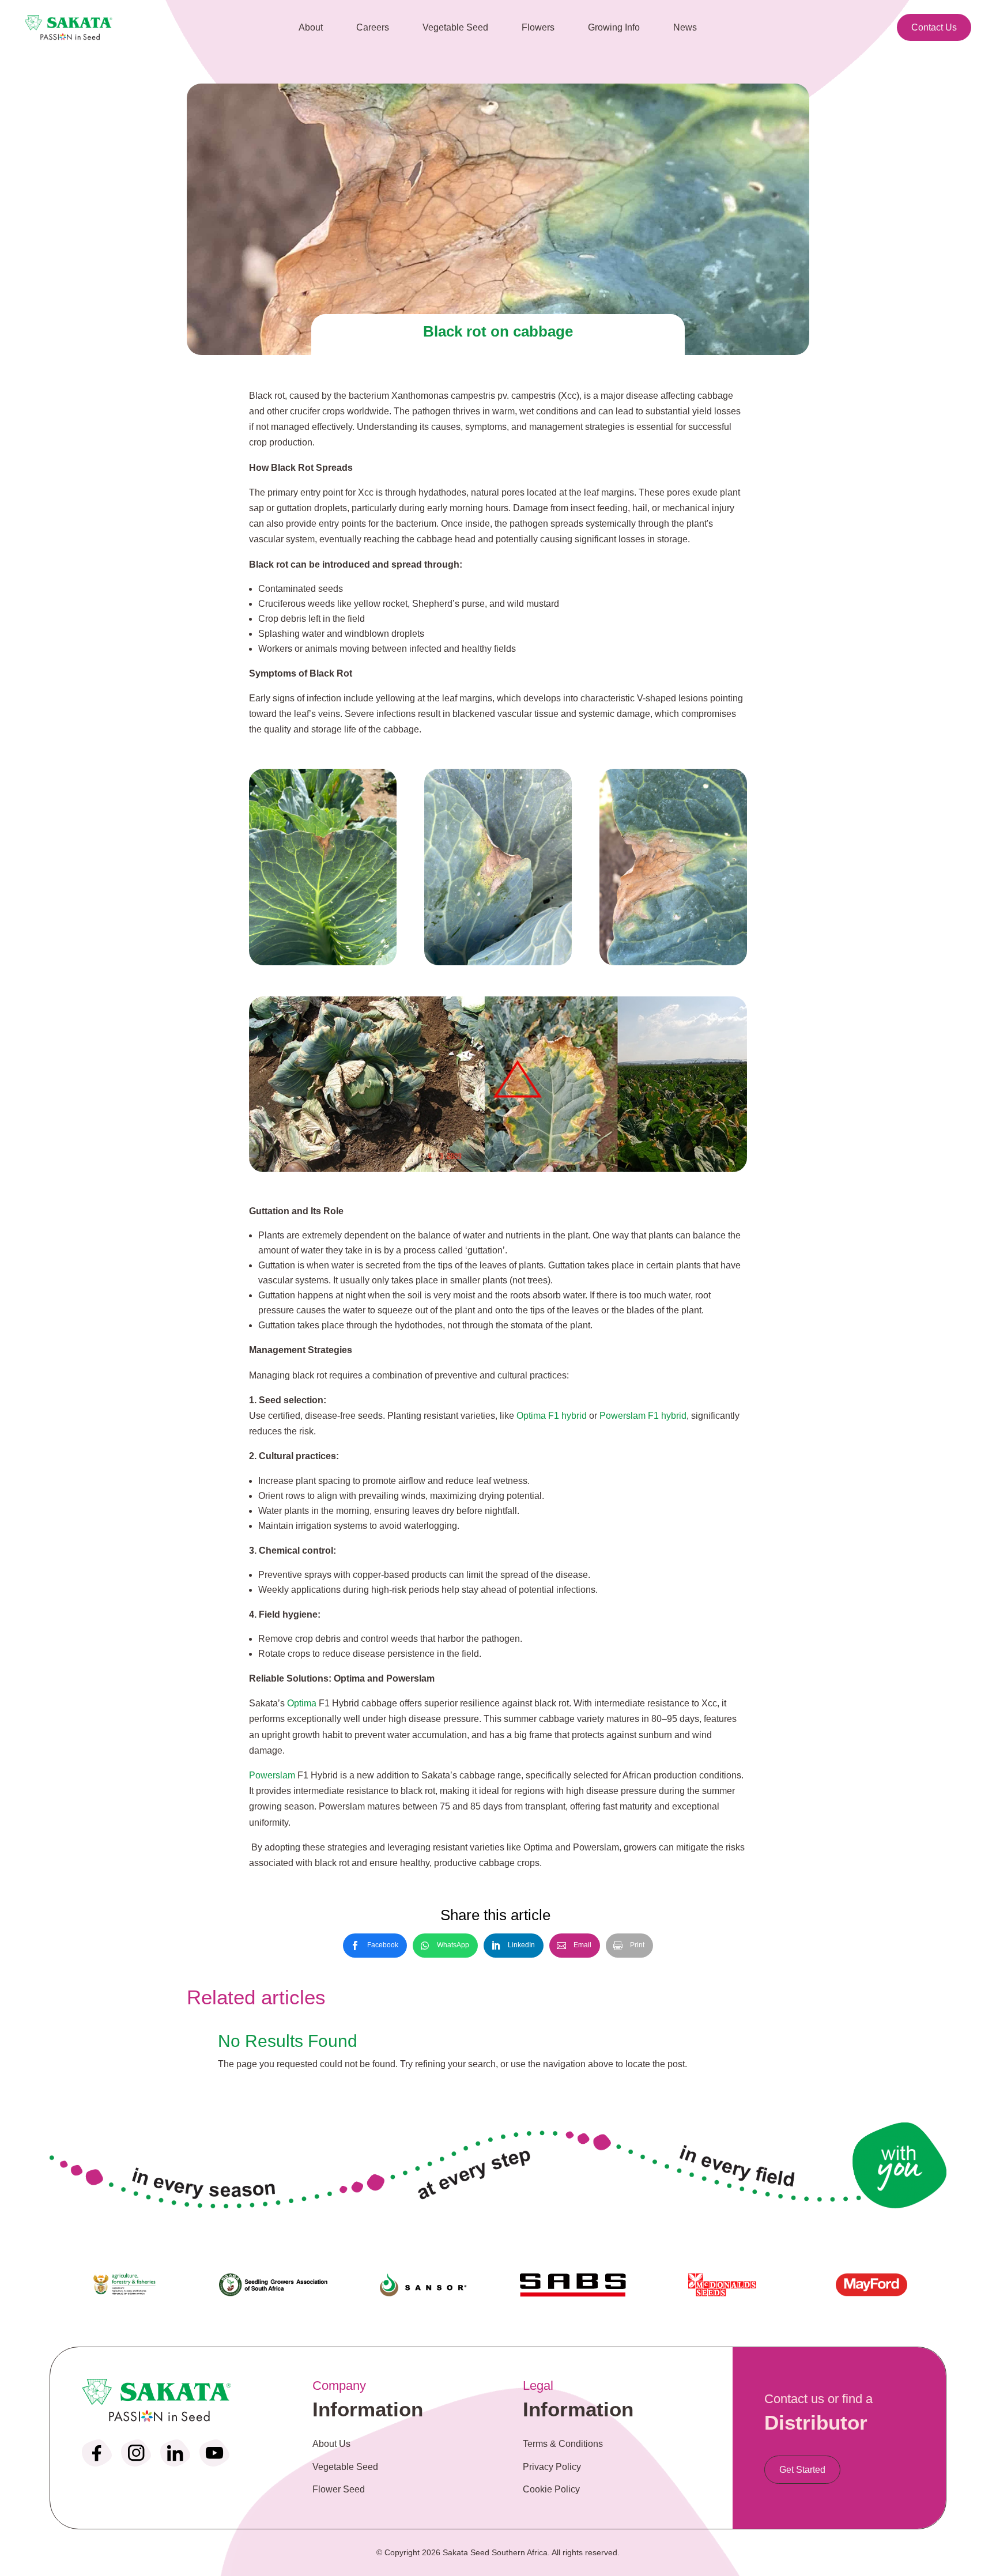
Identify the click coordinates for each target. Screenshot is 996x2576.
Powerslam (272, 1775)
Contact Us (934, 27)
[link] (375, 1946)
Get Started (802, 2470)
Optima (302, 1703)
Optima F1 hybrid (552, 1416)
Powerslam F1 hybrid (643, 1416)
